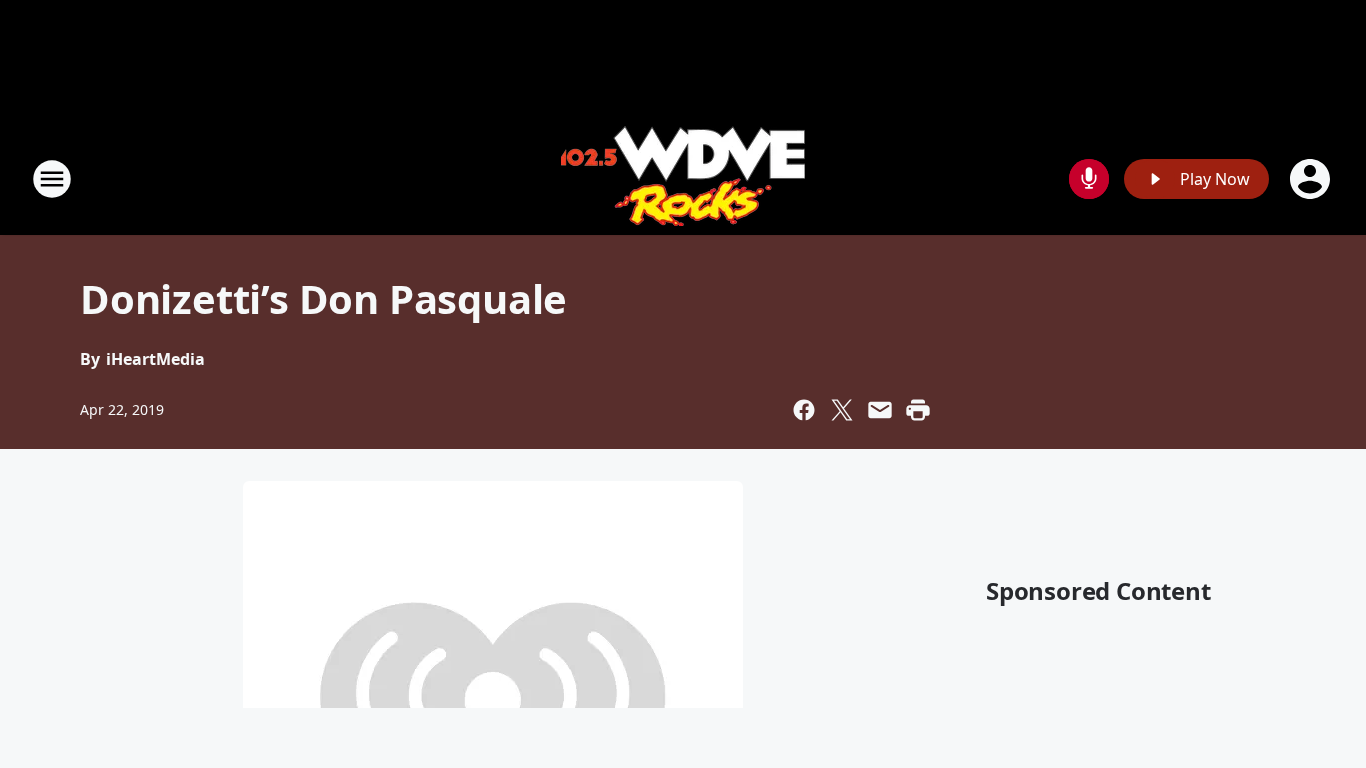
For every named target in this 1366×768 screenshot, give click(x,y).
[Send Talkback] (1089, 179)
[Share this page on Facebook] (804, 410)
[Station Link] (683, 178)
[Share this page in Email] (880, 410)
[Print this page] (918, 410)
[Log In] (1312, 179)
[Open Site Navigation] (52, 179)
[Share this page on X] (842, 410)
